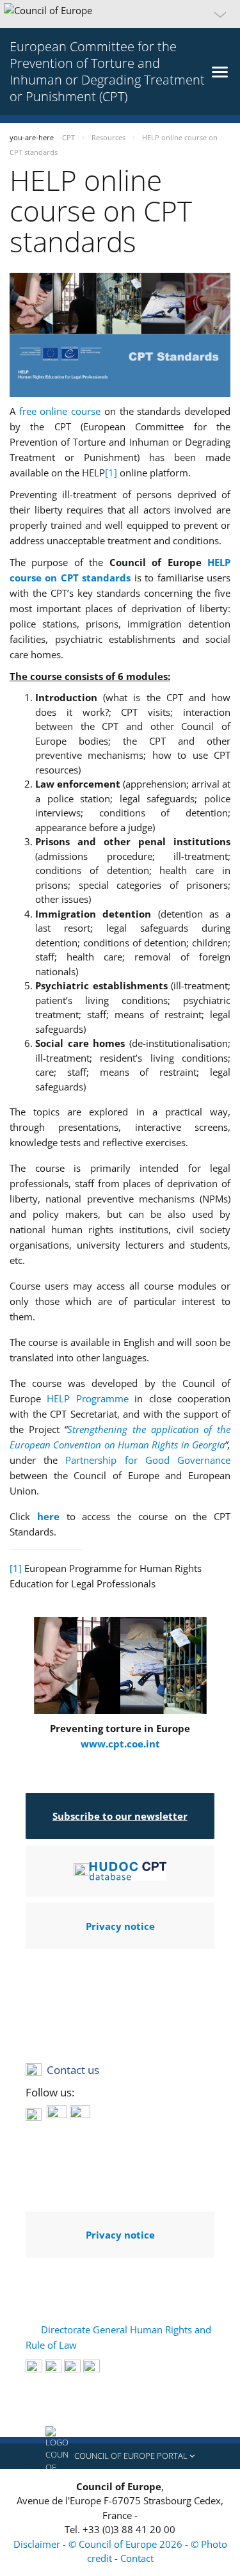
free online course (60, 411)
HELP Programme (87, 1398)
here (52, 1516)
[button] (120, 14)
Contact (137, 2558)
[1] (111, 473)
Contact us (73, 2070)
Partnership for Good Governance (148, 1460)
